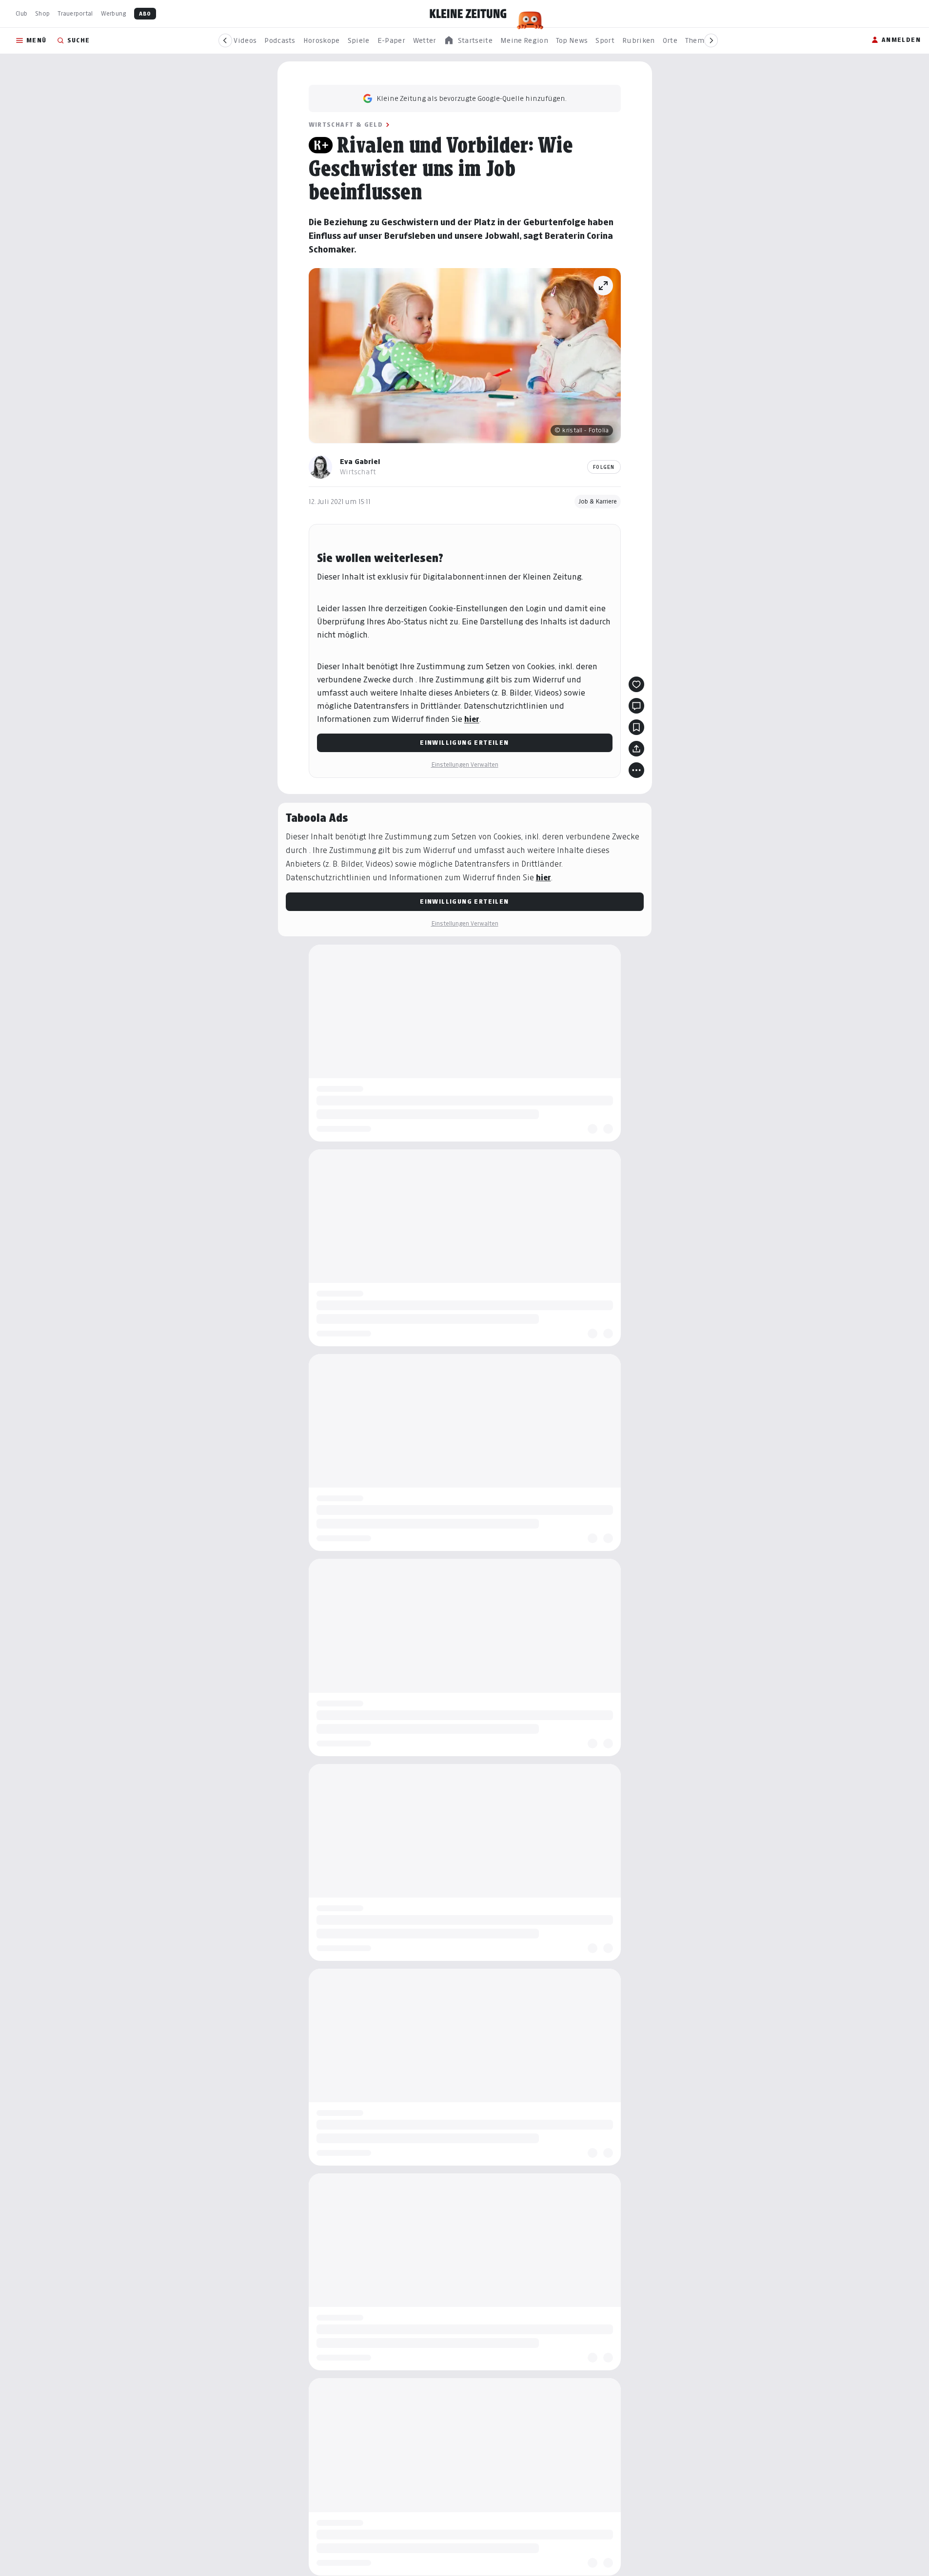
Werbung (114, 13)
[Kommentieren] (636, 706)
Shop (42, 13)
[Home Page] (468, 14)
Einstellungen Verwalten (465, 765)
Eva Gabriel (360, 461)
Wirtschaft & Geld (346, 125)
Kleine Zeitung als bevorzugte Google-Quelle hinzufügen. (472, 98)
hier (472, 719)
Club (21, 13)
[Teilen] (636, 749)
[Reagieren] (636, 684)
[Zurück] (225, 40)
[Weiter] (711, 40)
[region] (468, 41)
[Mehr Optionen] (636, 770)
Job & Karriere (598, 501)
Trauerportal (75, 13)
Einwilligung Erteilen (464, 743)
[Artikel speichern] (636, 727)
